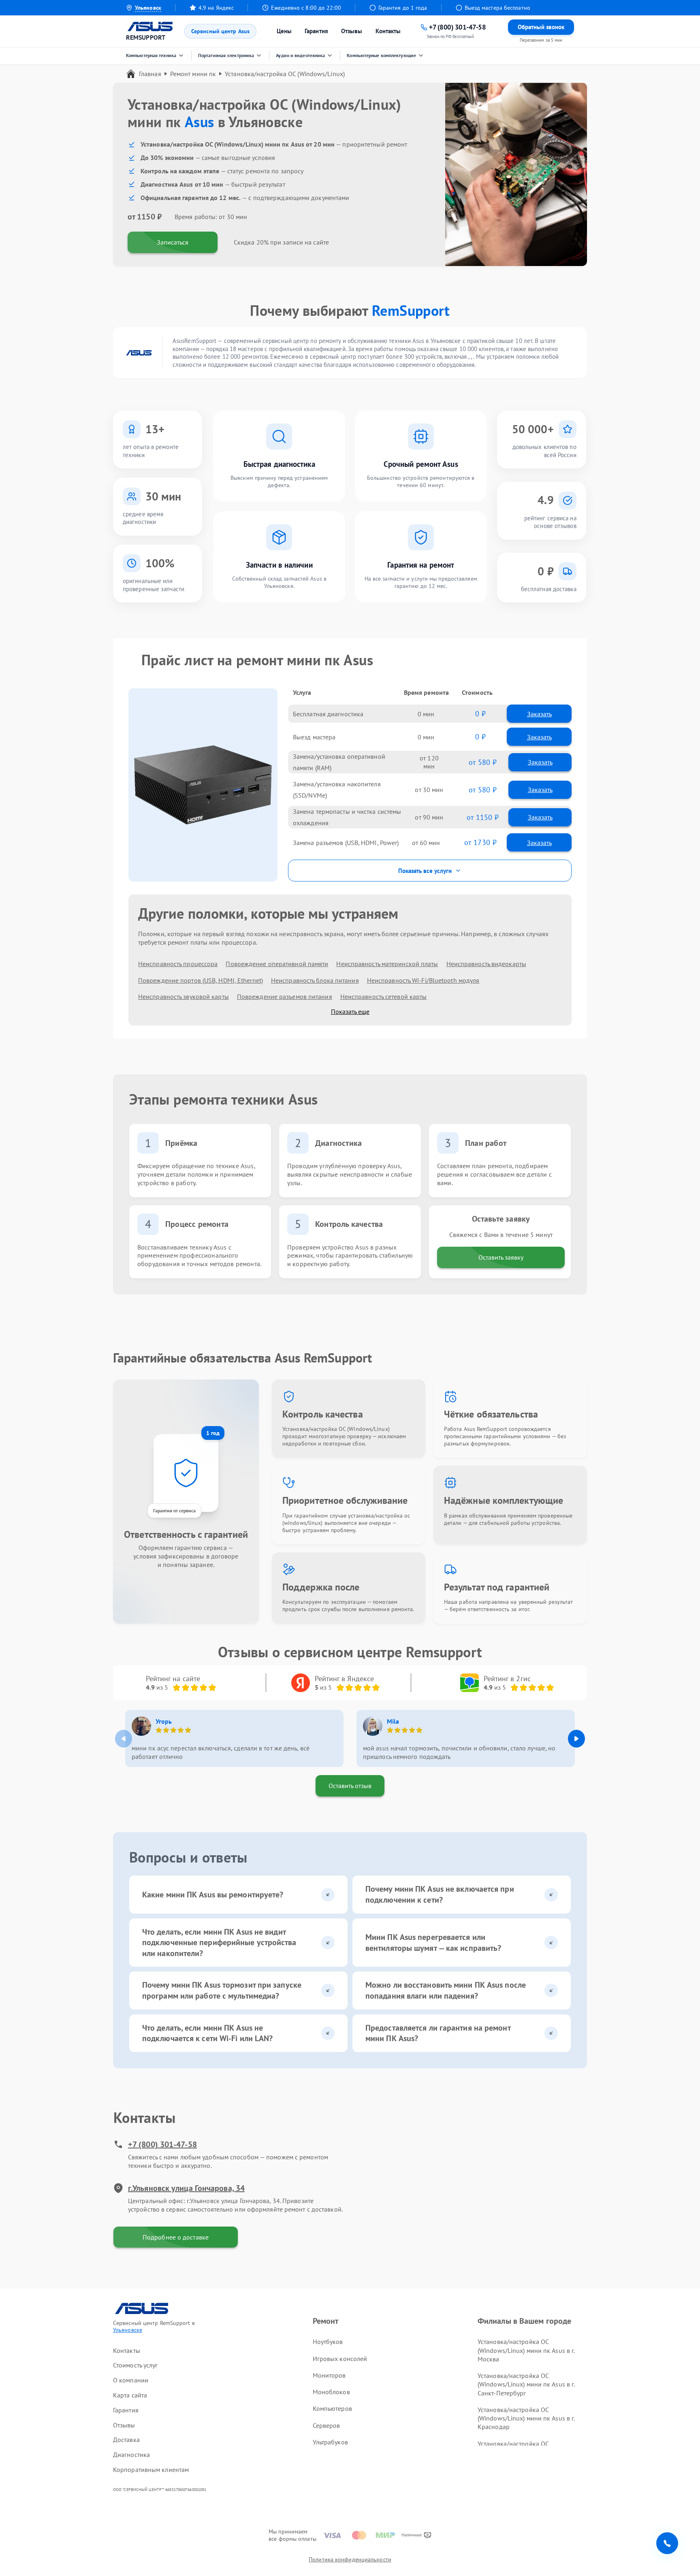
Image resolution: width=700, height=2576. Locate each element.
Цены (284, 31)
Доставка (126, 2440)
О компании (131, 2380)
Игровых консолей (340, 2359)
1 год (213, 1433)
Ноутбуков (328, 2342)
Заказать (539, 714)
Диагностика (131, 2455)
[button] (576, 1739)
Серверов (327, 2425)
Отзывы (352, 31)
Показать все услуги (425, 871)
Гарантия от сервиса (174, 1510)
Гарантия (316, 31)
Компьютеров (332, 2408)
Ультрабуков (330, 2442)
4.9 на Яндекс (216, 8)
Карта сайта (130, 2395)
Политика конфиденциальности (350, 2559)
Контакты (388, 31)
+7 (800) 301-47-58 (162, 2144)
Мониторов (329, 2375)
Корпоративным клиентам (151, 2470)
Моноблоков (331, 2392)
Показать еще (350, 1011)
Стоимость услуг (136, 2365)
